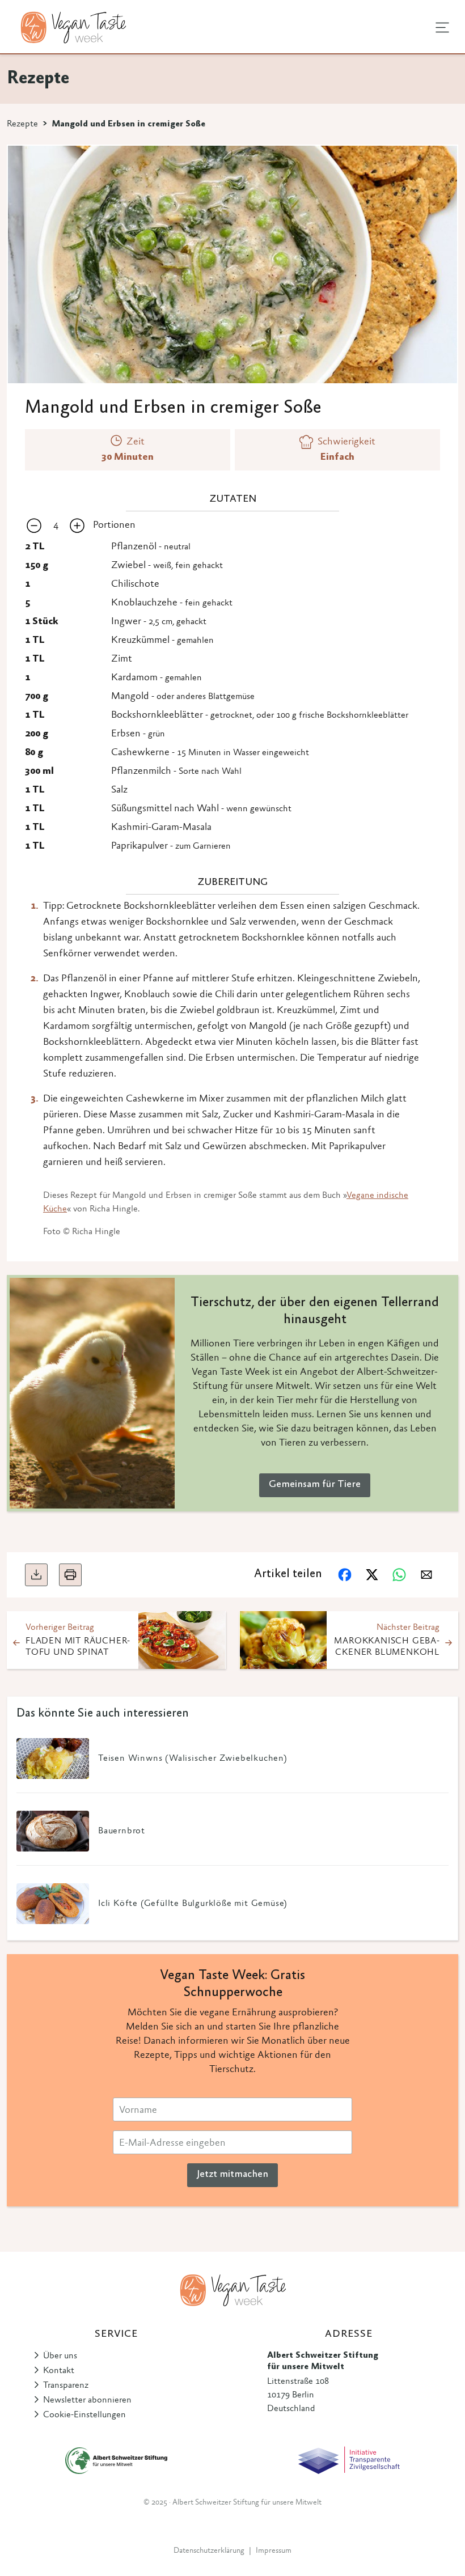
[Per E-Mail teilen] (426, 1575)
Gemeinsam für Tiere (315, 1485)
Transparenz (66, 2386)
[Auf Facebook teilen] (345, 1575)
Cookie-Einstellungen (84, 2415)
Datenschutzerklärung (209, 2551)
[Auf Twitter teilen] (372, 1575)
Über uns (60, 2356)
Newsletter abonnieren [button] (87, 2400)
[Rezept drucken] (70, 1575)
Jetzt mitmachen (232, 2175)
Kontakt (59, 2371)
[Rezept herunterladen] (36, 1575)
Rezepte (22, 124)
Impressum (274, 2551)
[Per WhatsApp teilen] (399, 1575)
